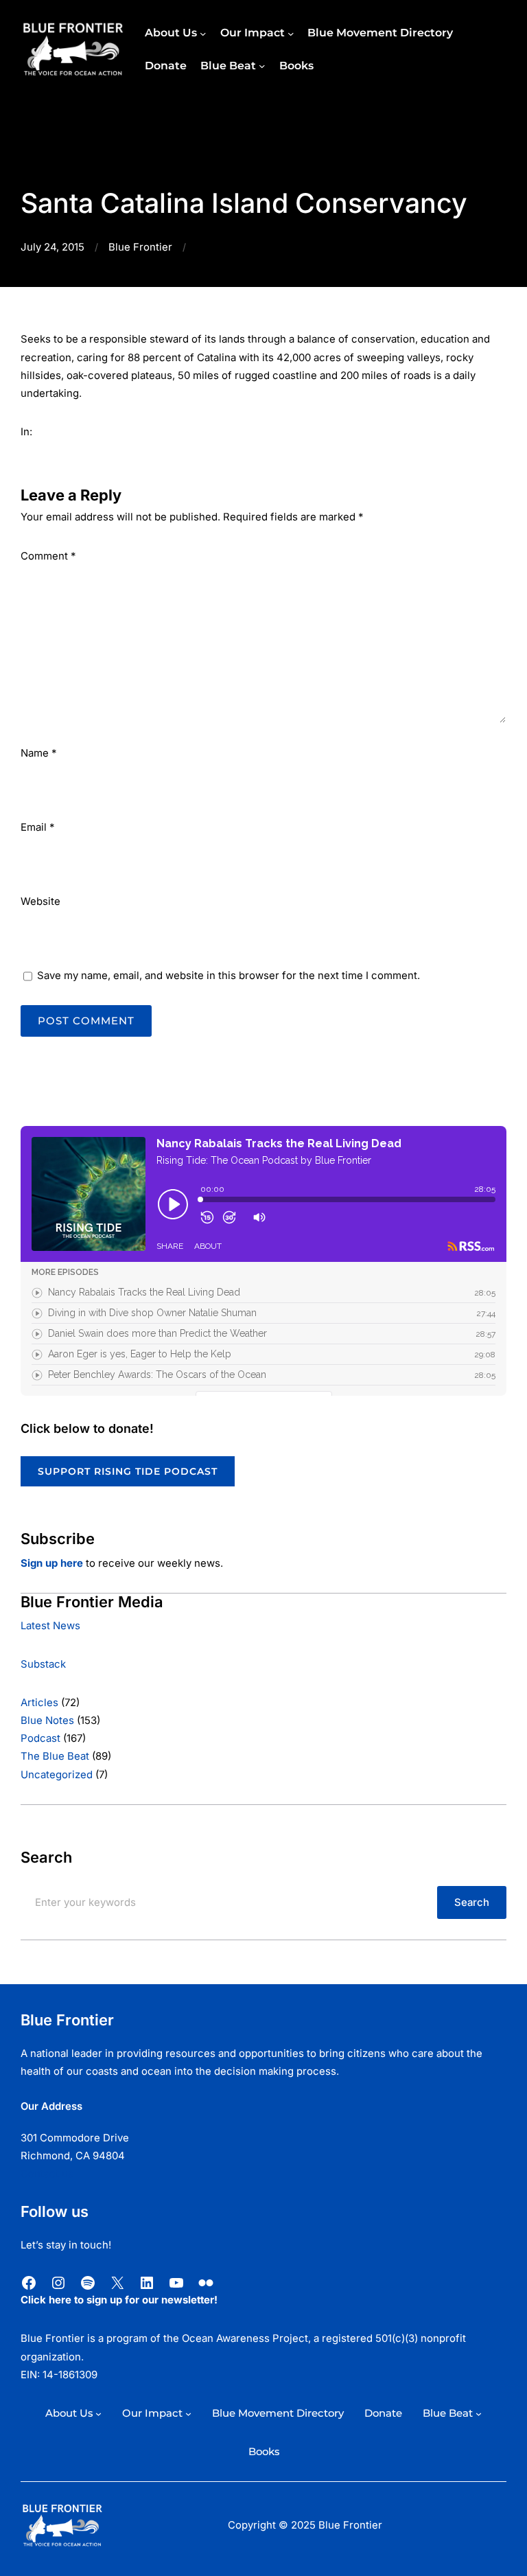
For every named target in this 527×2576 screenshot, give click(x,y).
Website (40, 901)
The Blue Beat (55, 1756)
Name (38, 753)
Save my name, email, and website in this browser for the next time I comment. (229, 976)
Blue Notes (47, 1721)
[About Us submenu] (203, 33)
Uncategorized (57, 1775)
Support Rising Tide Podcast (128, 1471)
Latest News (50, 1626)
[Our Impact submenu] (291, 33)
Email (37, 827)
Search (472, 1902)
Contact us (47, 2174)
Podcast (40, 1738)
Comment (48, 556)
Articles (39, 1703)
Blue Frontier (140, 247)
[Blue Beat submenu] (262, 66)
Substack (43, 1664)
